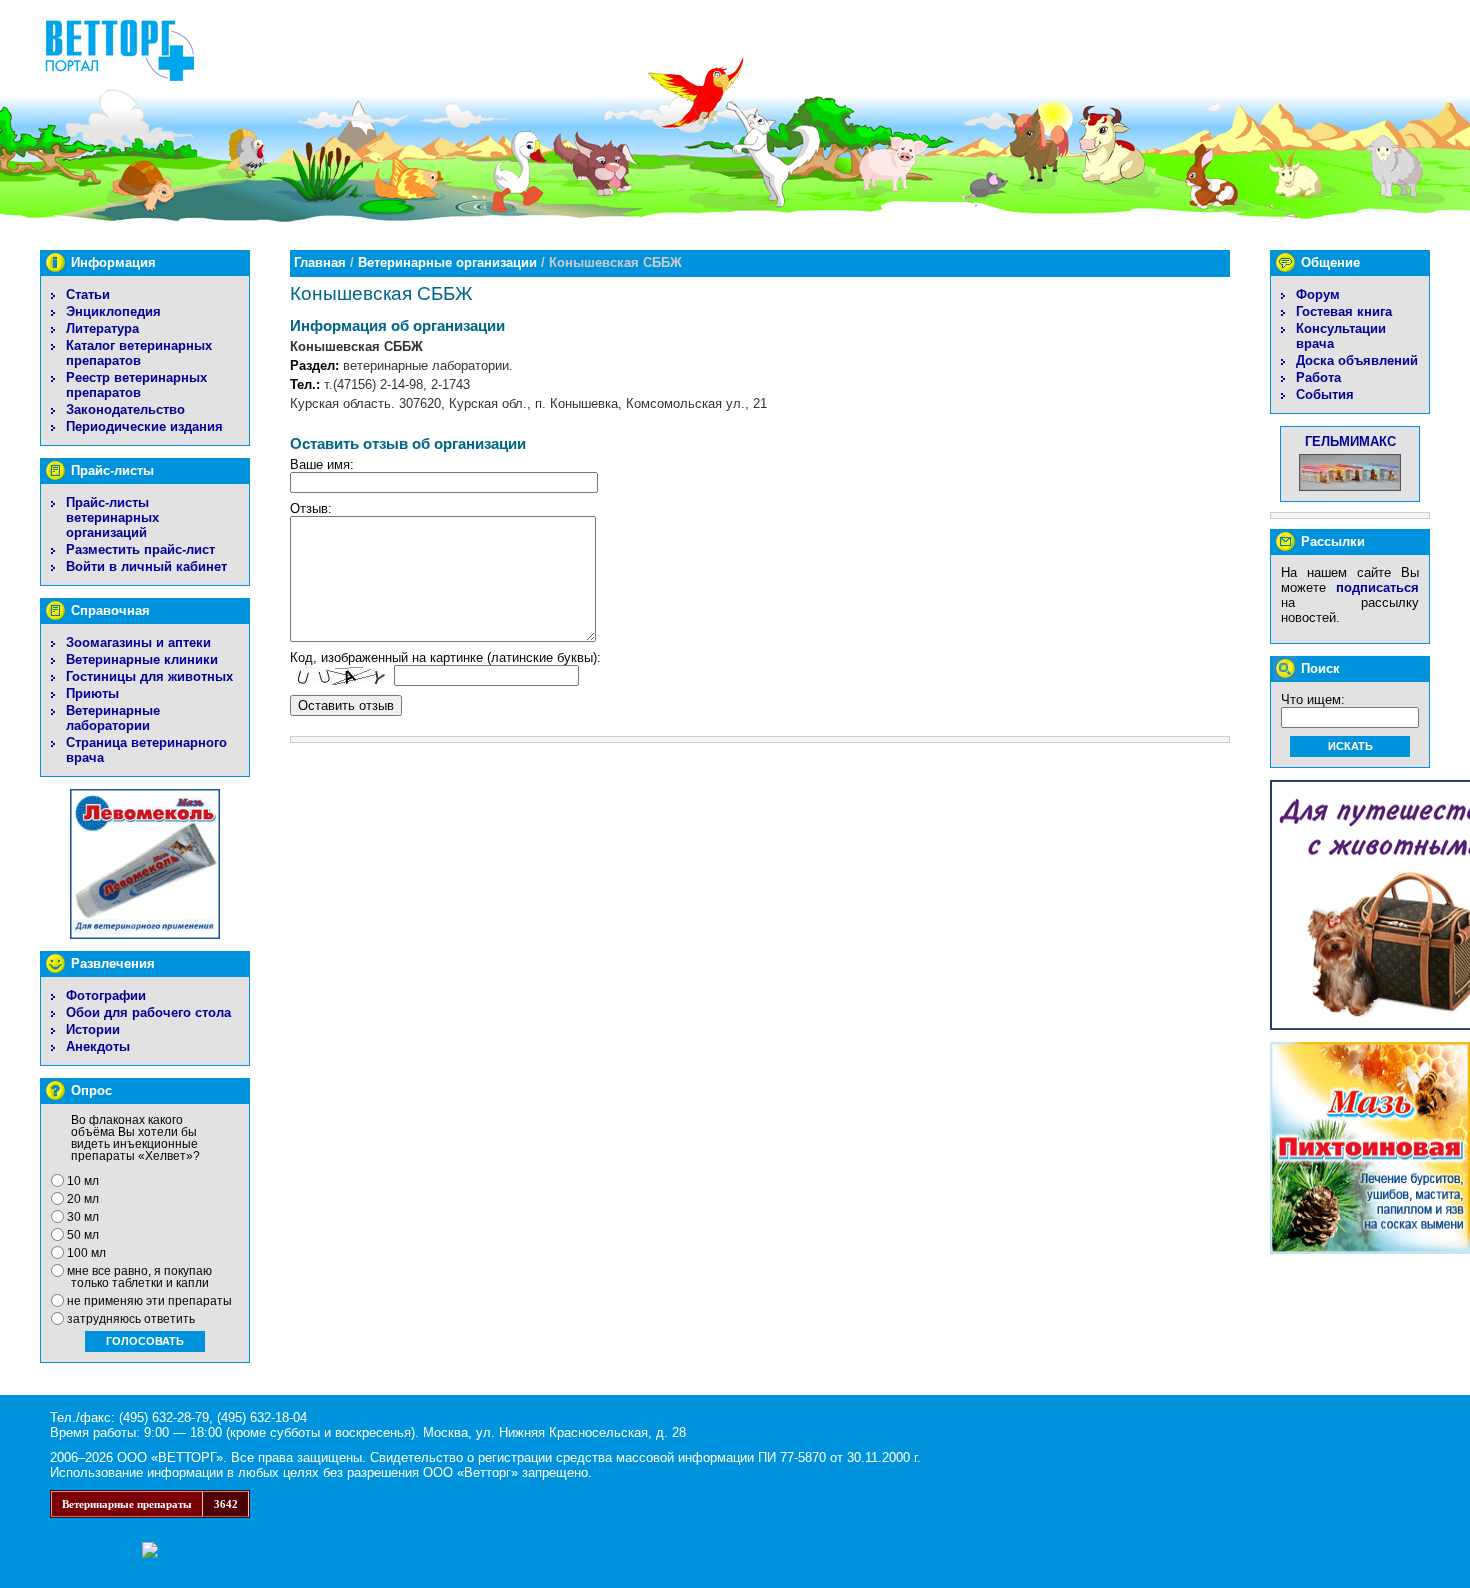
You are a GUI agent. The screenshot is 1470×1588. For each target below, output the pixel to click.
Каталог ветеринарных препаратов (139, 353)
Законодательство (125, 409)
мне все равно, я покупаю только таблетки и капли (139, 1277)
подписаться (1377, 587)
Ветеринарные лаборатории (113, 718)
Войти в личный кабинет (146, 566)
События (1325, 394)
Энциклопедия (113, 311)
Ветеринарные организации (447, 262)
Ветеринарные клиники (142, 659)
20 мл (83, 1199)
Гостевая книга (1344, 311)
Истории (93, 1029)
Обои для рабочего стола (148, 1012)
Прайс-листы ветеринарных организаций (112, 517)
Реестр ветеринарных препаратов (136, 385)
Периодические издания (144, 426)
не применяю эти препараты (149, 1301)
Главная (320, 262)
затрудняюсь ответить (131, 1319)
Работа (1318, 377)
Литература (102, 328)
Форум (1318, 294)
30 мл (83, 1217)
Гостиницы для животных (149, 676)
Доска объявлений (1357, 360)
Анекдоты (98, 1046)
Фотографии (106, 995)
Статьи (88, 294)
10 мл (83, 1181)
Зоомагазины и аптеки (138, 642)
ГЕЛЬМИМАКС (1350, 441)
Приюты (92, 693)
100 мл (86, 1253)
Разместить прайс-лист (140, 549)
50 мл (83, 1235)
